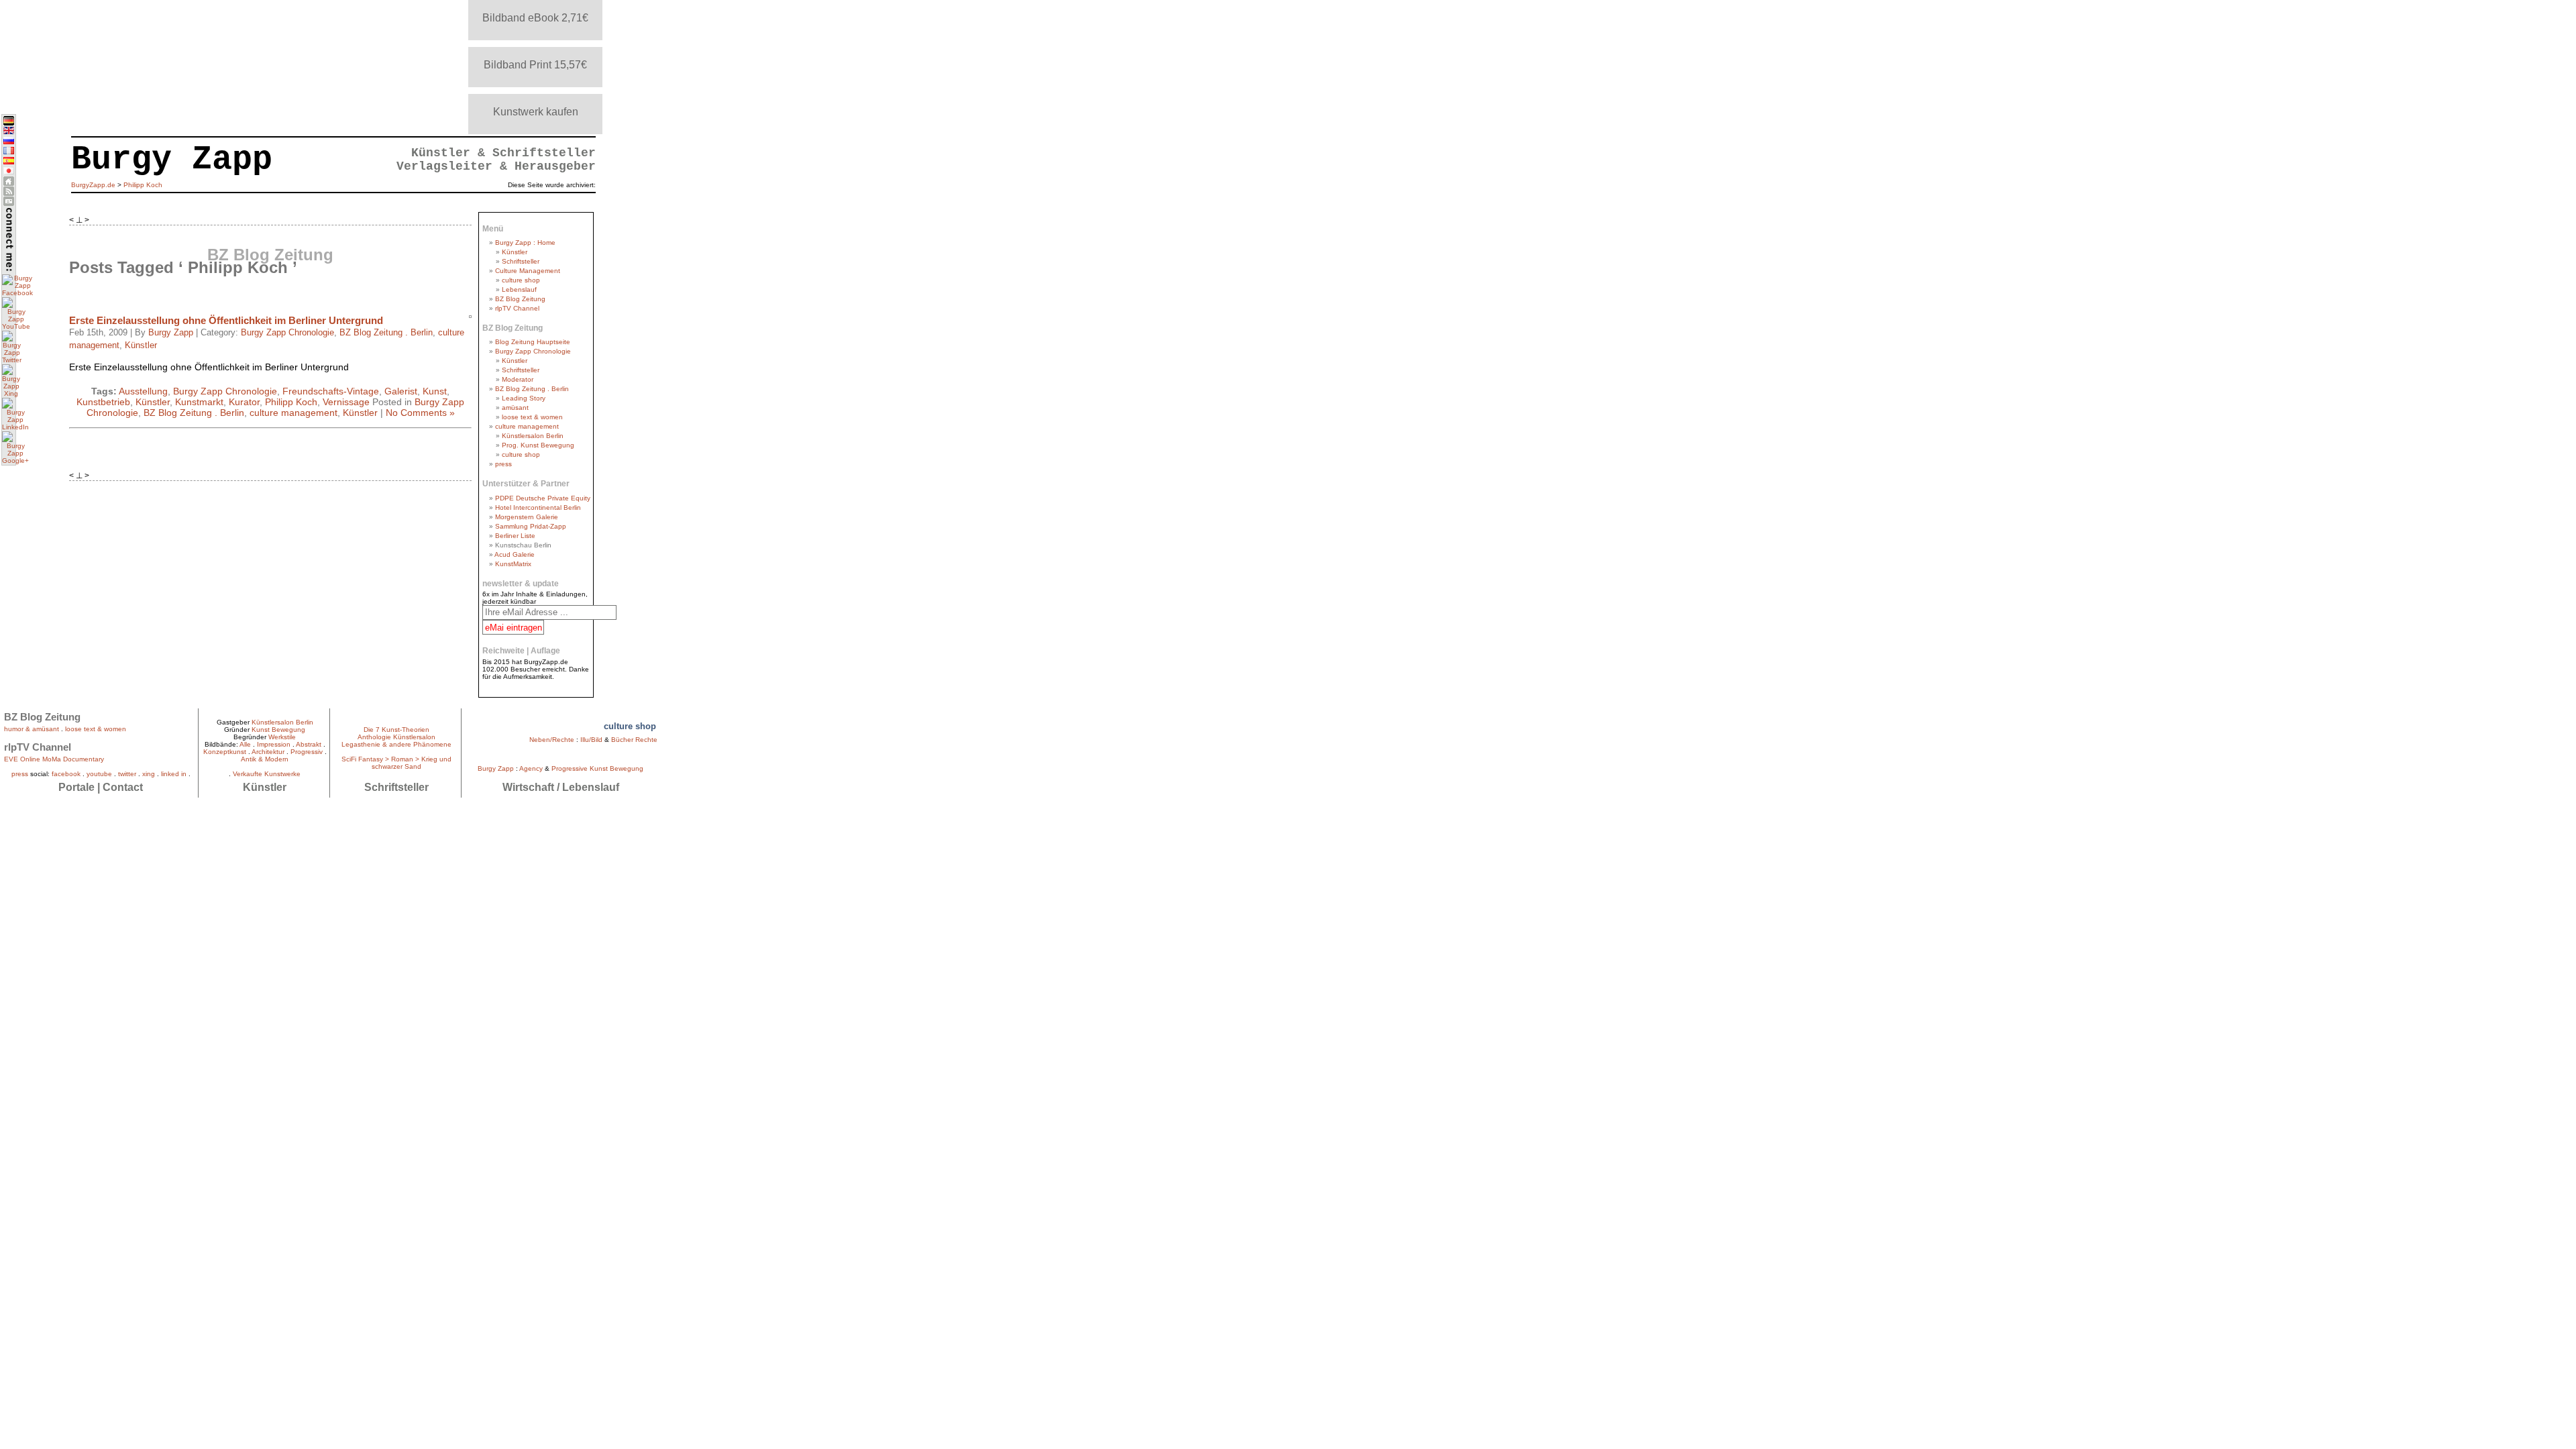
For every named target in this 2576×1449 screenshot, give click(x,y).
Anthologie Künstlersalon (396, 737)
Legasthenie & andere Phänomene (396, 744)
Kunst (435, 391)
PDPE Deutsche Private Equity (543, 498)
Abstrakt (309, 744)
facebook (66, 774)
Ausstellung (143, 391)
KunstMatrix (513, 564)
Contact (123, 787)
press (503, 464)
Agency (531, 768)
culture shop (521, 280)
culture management (293, 413)
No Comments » (420, 413)
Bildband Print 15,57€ (535, 65)
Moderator (518, 379)
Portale (76, 787)
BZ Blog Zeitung (520, 299)
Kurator (244, 402)
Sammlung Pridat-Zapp (531, 526)
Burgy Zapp (171, 333)
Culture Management (528, 271)
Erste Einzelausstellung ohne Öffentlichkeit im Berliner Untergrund (226, 320)
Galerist (401, 391)
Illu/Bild (591, 740)
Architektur (268, 752)
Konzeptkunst (225, 752)
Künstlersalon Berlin (533, 436)
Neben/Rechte (552, 740)
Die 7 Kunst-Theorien (396, 730)
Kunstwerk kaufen (536, 112)
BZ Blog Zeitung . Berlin (386, 333)
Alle (245, 744)
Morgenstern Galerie (527, 517)
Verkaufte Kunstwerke (267, 774)
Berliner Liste (515, 536)
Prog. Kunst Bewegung (538, 445)
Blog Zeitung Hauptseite (533, 342)
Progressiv (307, 752)
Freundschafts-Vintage (331, 391)
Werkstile (282, 737)
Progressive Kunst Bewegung (597, 768)
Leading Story (524, 398)
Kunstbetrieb (103, 402)
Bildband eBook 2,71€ (535, 18)
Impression (274, 744)
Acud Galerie (515, 554)
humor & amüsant (32, 729)
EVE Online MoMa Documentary (54, 759)
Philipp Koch (291, 402)
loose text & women (532, 417)
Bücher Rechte (634, 740)
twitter (127, 774)
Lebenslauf (519, 289)
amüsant (515, 408)
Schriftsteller (521, 261)
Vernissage (346, 402)
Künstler (141, 345)
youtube (99, 774)
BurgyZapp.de (93, 185)
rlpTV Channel (517, 308)
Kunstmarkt (199, 402)
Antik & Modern (265, 759)
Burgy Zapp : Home (525, 243)
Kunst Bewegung (278, 730)
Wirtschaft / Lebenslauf (561, 787)
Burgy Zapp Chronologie (287, 333)
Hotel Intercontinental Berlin (538, 507)
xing (149, 774)
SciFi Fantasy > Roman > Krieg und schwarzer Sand (396, 763)
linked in (174, 774)
